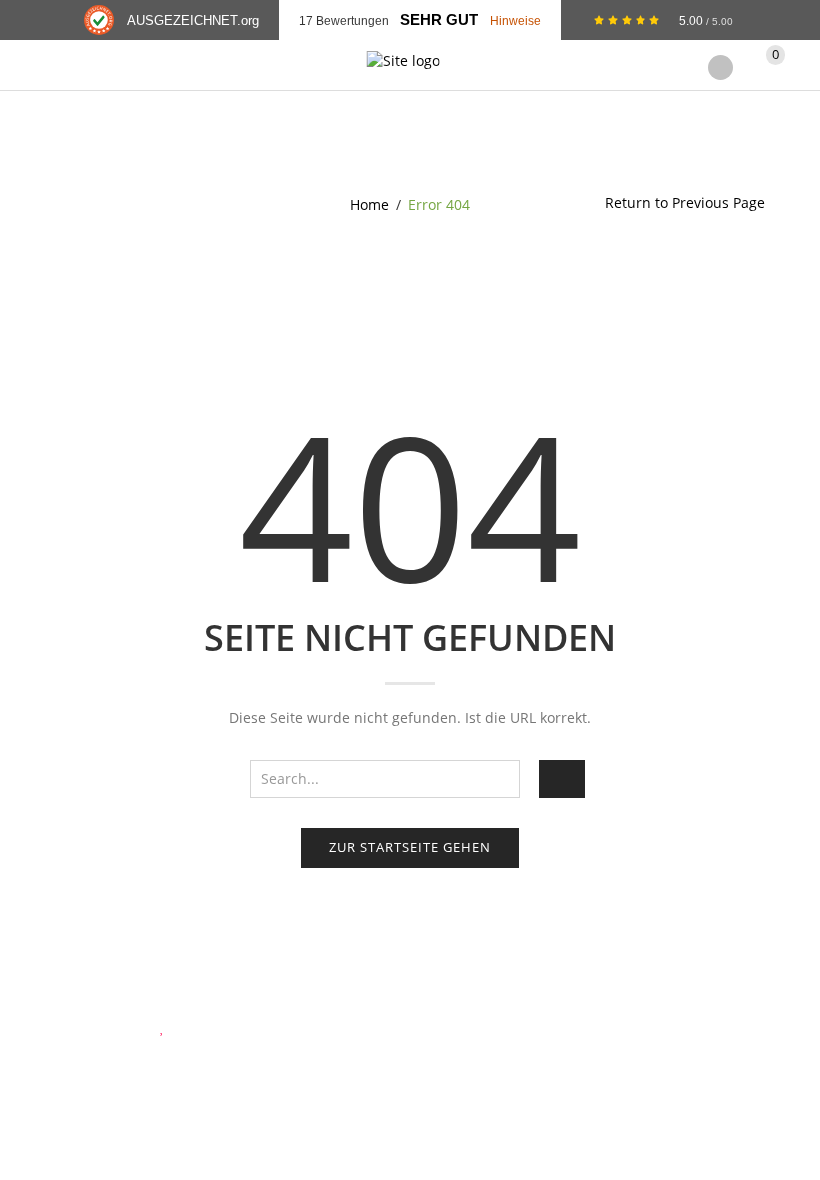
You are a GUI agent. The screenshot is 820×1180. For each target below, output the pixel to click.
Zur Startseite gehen (410, 847)
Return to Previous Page (685, 202)
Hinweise (515, 20)
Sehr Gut (439, 20)
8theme (190, 1026)
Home (369, 204)
